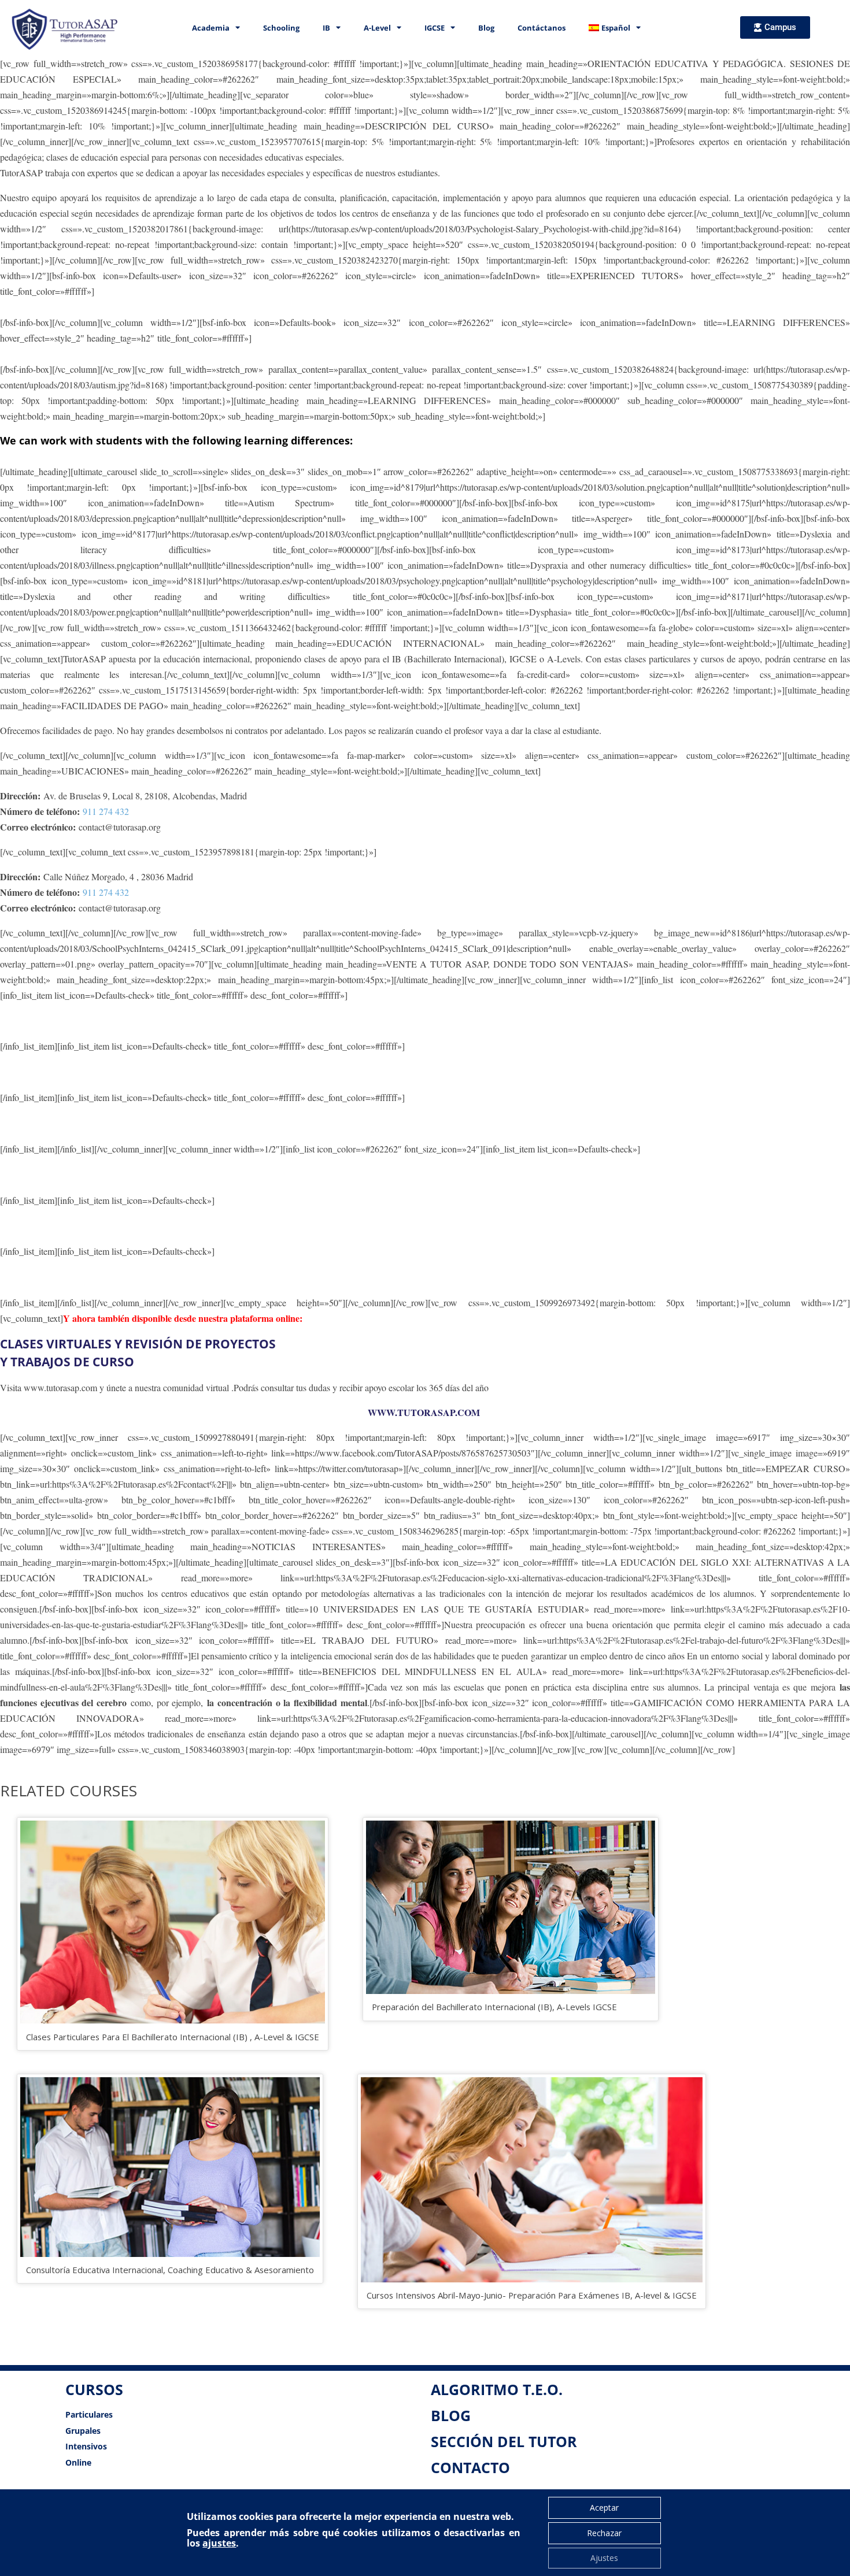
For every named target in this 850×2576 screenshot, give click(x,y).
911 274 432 (106, 811)
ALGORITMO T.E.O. (497, 2389)
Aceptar (604, 2508)
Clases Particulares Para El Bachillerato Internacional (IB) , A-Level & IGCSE (173, 2037)
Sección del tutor (504, 2441)
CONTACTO (470, 2467)
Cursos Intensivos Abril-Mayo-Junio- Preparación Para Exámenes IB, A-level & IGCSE (532, 2295)
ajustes (219, 2543)
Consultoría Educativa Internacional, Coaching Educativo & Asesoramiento (170, 2270)
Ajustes (604, 2558)
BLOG (451, 2415)
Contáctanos (542, 28)
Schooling (281, 28)
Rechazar (604, 2533)
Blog (486, 28)
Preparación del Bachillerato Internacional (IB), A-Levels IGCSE (494, 2007)
